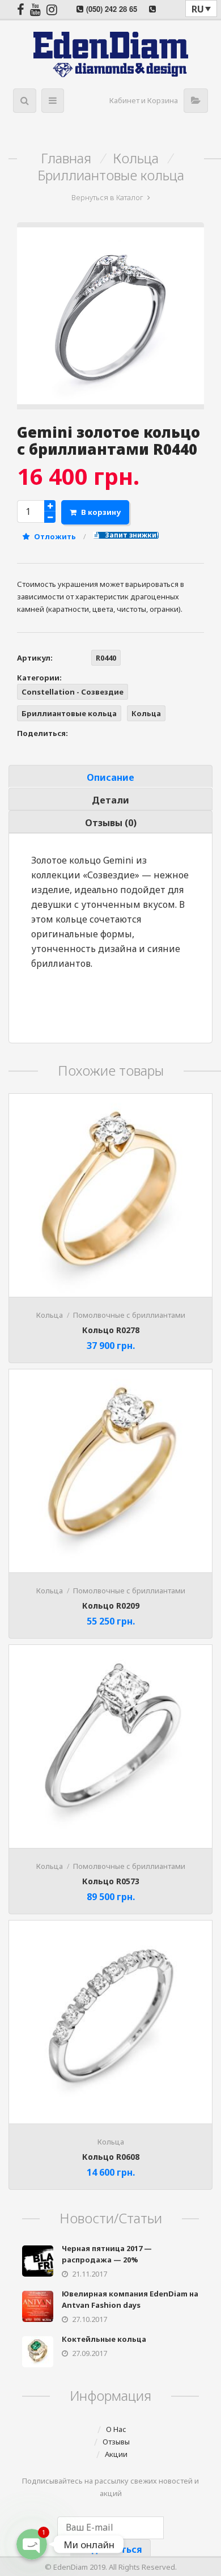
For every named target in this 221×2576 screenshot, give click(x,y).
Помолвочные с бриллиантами (129, 1315)
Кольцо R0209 (111, 1606)
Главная (66, 158)
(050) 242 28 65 (112, 9)
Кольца (136, 158)
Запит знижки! (131, 535)
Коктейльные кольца (104, 2339)
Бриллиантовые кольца (111, 175)
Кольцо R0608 (111, 2157)
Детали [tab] (110, 800)
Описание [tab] (110, 777)
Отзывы (116, 2442)
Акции (116, 2454)
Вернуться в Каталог (107, 197)
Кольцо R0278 (111, 1330)
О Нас (116, 2429)
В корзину (101, 512)
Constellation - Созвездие (73, 692)
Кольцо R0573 (111, 1881)
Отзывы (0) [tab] (111, 823)
